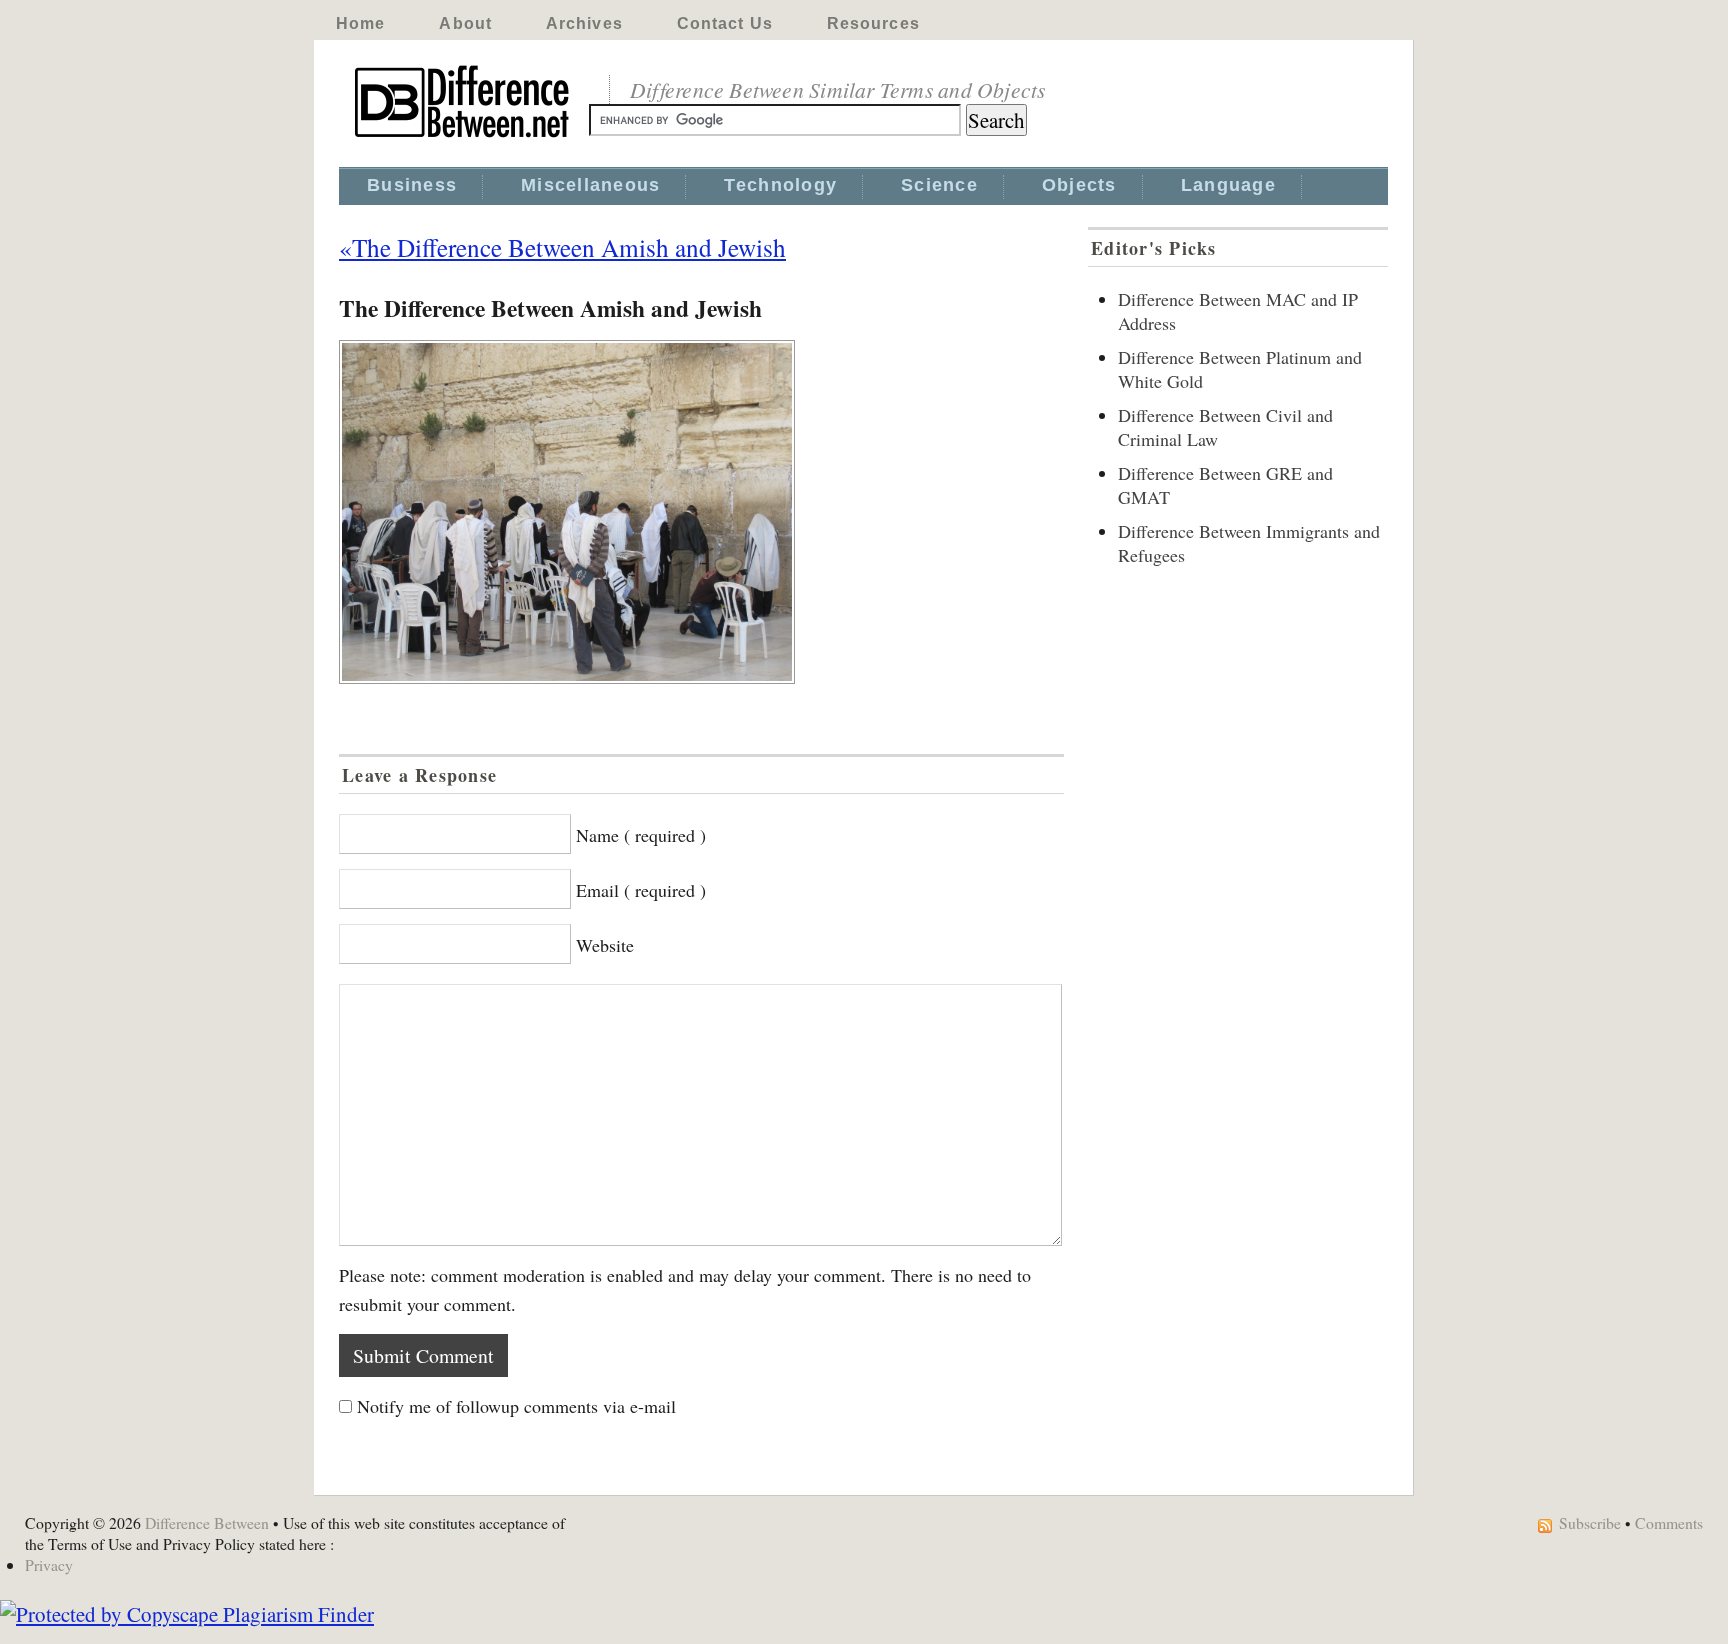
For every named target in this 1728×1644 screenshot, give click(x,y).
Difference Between (207, 1522)
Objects (1079, 185)
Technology (780, 185)
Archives (584, 23)
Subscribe (1590, 1522)
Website (605, 945)
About (465, 23)
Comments (1669, 1522)
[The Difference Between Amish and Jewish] (701, 512)
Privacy (49, 1564)
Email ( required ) (641, 890)
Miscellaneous (590, 185)
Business (412, 185)
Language (1228, 185)
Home (360, 23)
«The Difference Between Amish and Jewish (562, 247)
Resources (873, 23)
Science (939, 185)
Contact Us (725, 23)
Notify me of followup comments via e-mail (516, 1406)
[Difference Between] (464, 138)
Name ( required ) (641, 835)
